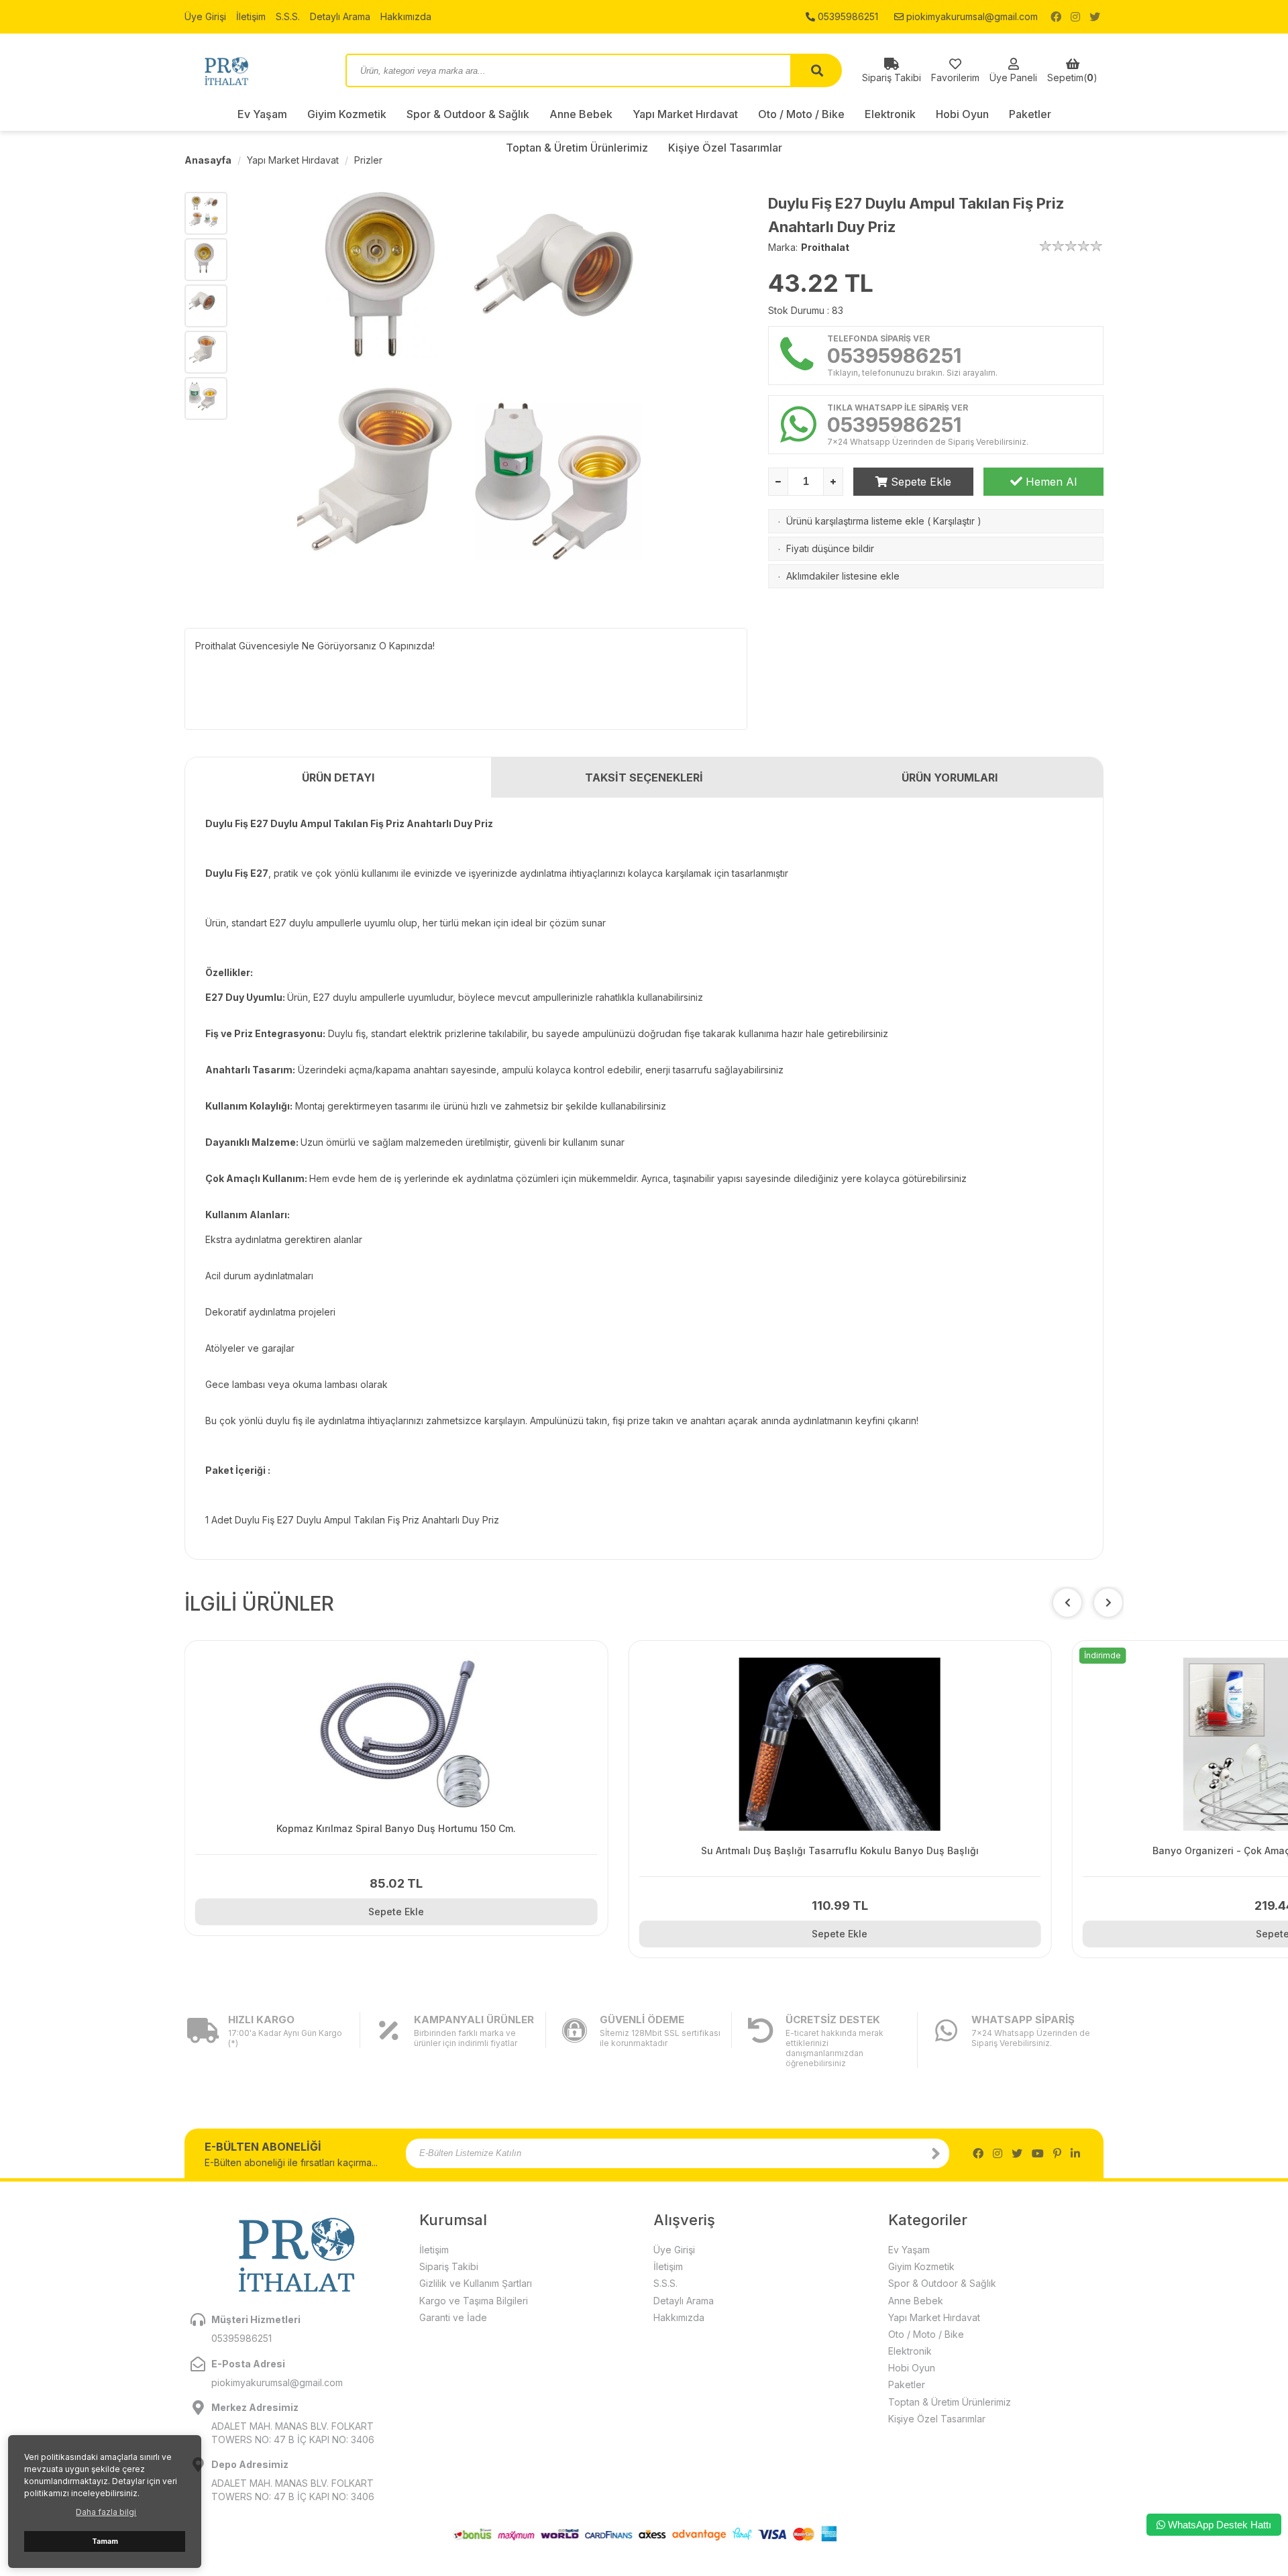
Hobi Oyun (962, 114)
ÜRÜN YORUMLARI (950, 777)
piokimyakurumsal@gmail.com (971, 16)
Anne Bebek (581, 114)
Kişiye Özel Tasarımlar (937, 2419)
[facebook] (1056, 17)
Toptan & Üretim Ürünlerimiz (950, 2402)
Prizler (368, 160)
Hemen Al (1050, 482)
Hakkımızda (406, 16)
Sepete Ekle (919, 482)
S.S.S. (288, 16)
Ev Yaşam (262, 114)
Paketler (1030, 114)
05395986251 (847, 16)
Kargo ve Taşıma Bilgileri (474, 2301)
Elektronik (890, 114)
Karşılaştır (954, 521)
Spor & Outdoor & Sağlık (468, 114)
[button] (1108, 1603)
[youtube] (1038, 2153)
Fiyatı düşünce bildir (830, 548)
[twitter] (1095, 17)
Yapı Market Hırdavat (685, 114)
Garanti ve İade (453, 2317)
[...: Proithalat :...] (255, 70)
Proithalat (825, 247)
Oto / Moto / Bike (801, 114)
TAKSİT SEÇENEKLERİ (644, 777)
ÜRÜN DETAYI (338, 777)
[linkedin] (1075, 2153)
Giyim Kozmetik (347, 114)
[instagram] (1075, 17)
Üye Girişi (205, 16)
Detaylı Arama (340, 16)
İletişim (251, 16)
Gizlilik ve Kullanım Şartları (476, 2283)
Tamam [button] (105, 2541)
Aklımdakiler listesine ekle (843, 576)
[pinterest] (1057, 2153)
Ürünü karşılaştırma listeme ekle (855, 521)
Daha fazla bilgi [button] (106, 2512)
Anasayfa (208, 160)
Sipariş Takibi (449, 2266)
